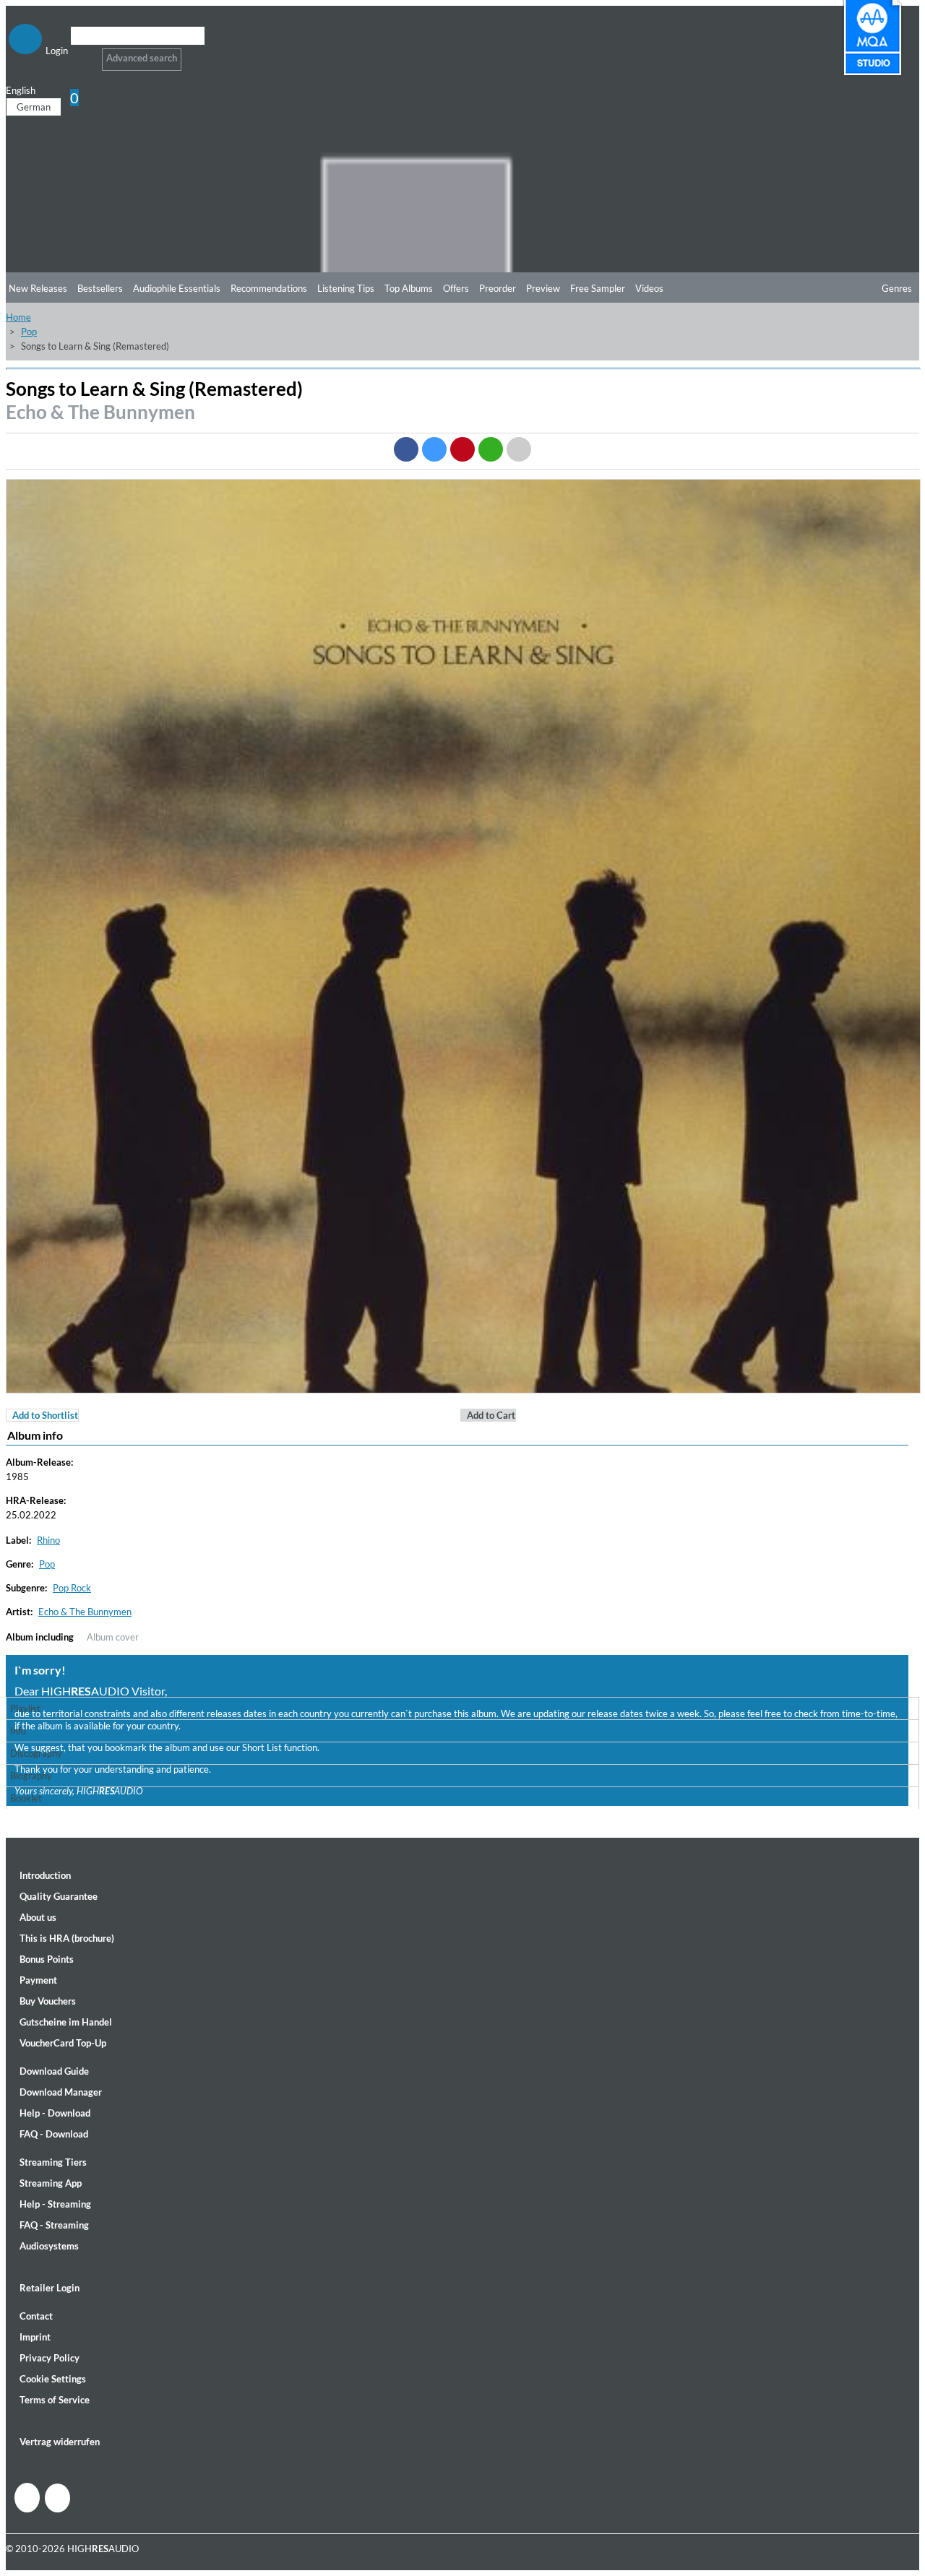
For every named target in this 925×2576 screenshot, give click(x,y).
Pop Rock (72, 1588)
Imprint (35, 2337)
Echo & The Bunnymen (100, 412)
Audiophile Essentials (177, 288)
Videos (649, 288)
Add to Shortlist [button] (45, 1415)
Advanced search (142, 58)
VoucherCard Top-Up (63, 2043)
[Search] (80, 54)
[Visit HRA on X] (57, 2498)
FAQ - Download (54, 2134)
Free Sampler (598, 288)
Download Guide (54, 2071)
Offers (456, 288)
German (34, 107)
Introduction (45, 1875)
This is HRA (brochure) (67, 1938)
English (21, 90)
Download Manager (61, 2092)
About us (38, 1917)
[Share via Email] (519, 449)
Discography (36, 1753)
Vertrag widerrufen (60, 2442)
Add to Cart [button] (491, 1415)
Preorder (498, 288)
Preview (543, 288)
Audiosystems (49, 2246)
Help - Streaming (55, 2204)
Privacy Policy (50, 2358)
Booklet (26, 1798)
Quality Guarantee (59, 1896)
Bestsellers (100, 288)
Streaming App (51, 2183)
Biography (31, 1776)
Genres (897, 288)
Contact (36, 2316)
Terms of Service (55, 2400)
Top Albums (409, 288)
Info (18, 1731)
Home (18, 317)
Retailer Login (50, 2288)
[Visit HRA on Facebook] (27, 2498)
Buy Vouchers (48, 2001)
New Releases (38, 288)
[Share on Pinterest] (462, 449)
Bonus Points (47, 1959)
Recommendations (269, 288)
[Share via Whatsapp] (491, 449)
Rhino (48, 1540)
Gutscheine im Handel (66, 2022)
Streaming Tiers (53, 2162)
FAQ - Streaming (54, 2225)
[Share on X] (434, 449)
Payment (38, 1980)
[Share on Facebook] (406, 449)
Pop (29, 332)
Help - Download (55, 2113)
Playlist (25, 1708)
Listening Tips (346, 288)
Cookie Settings (53, 2379)
